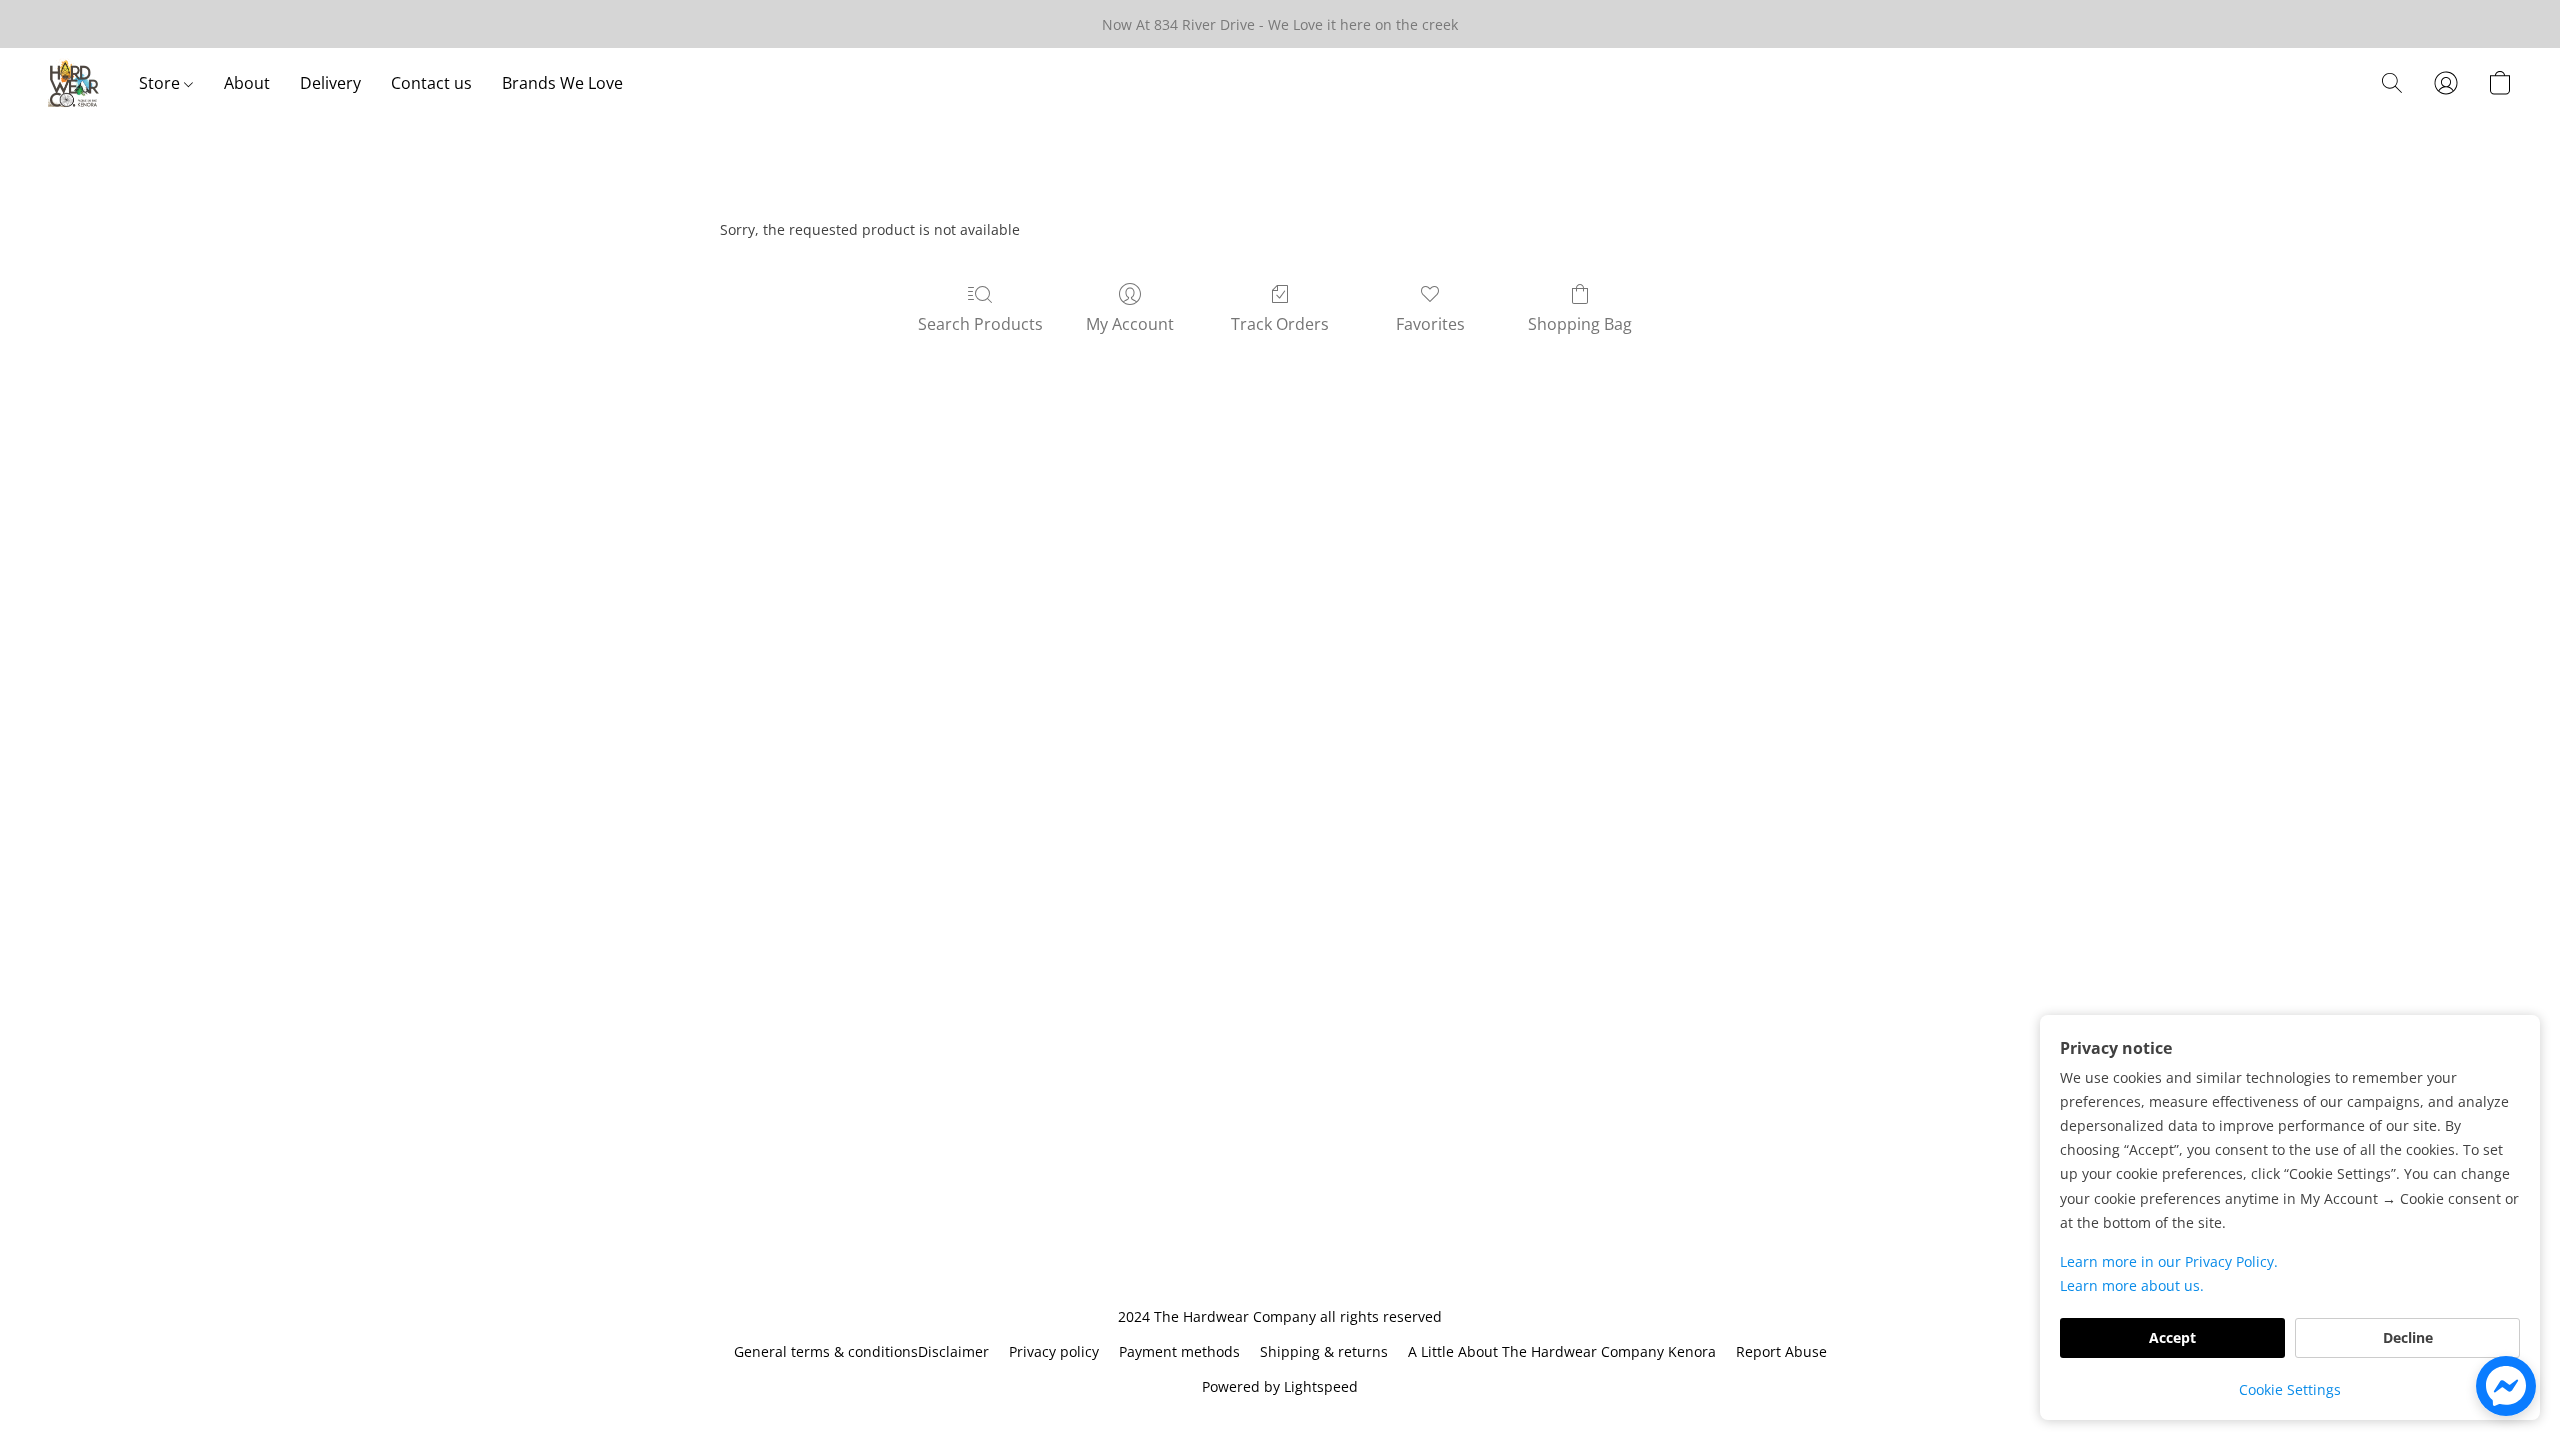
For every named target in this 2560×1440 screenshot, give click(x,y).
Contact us (431, 83)
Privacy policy (1054, 1351)
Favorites (1430, 324)
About (247, 83)
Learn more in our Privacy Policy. (2169, 1261)
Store (161, 83)
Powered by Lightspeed (1280, 1386)
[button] (73, 83)
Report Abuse (1781, 1351)
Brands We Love (562, 83)
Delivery (330, 83)
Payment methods (1179, 1351)
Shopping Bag (1580, 324)
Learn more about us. (2132, 1285)
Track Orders (1280, 324)
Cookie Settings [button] (2290, 1389)
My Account (1130, 324)
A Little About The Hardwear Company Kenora (1562, 1351)
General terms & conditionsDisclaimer (861, 1351)
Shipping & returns (1324, 1351)
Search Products (980, 324)
